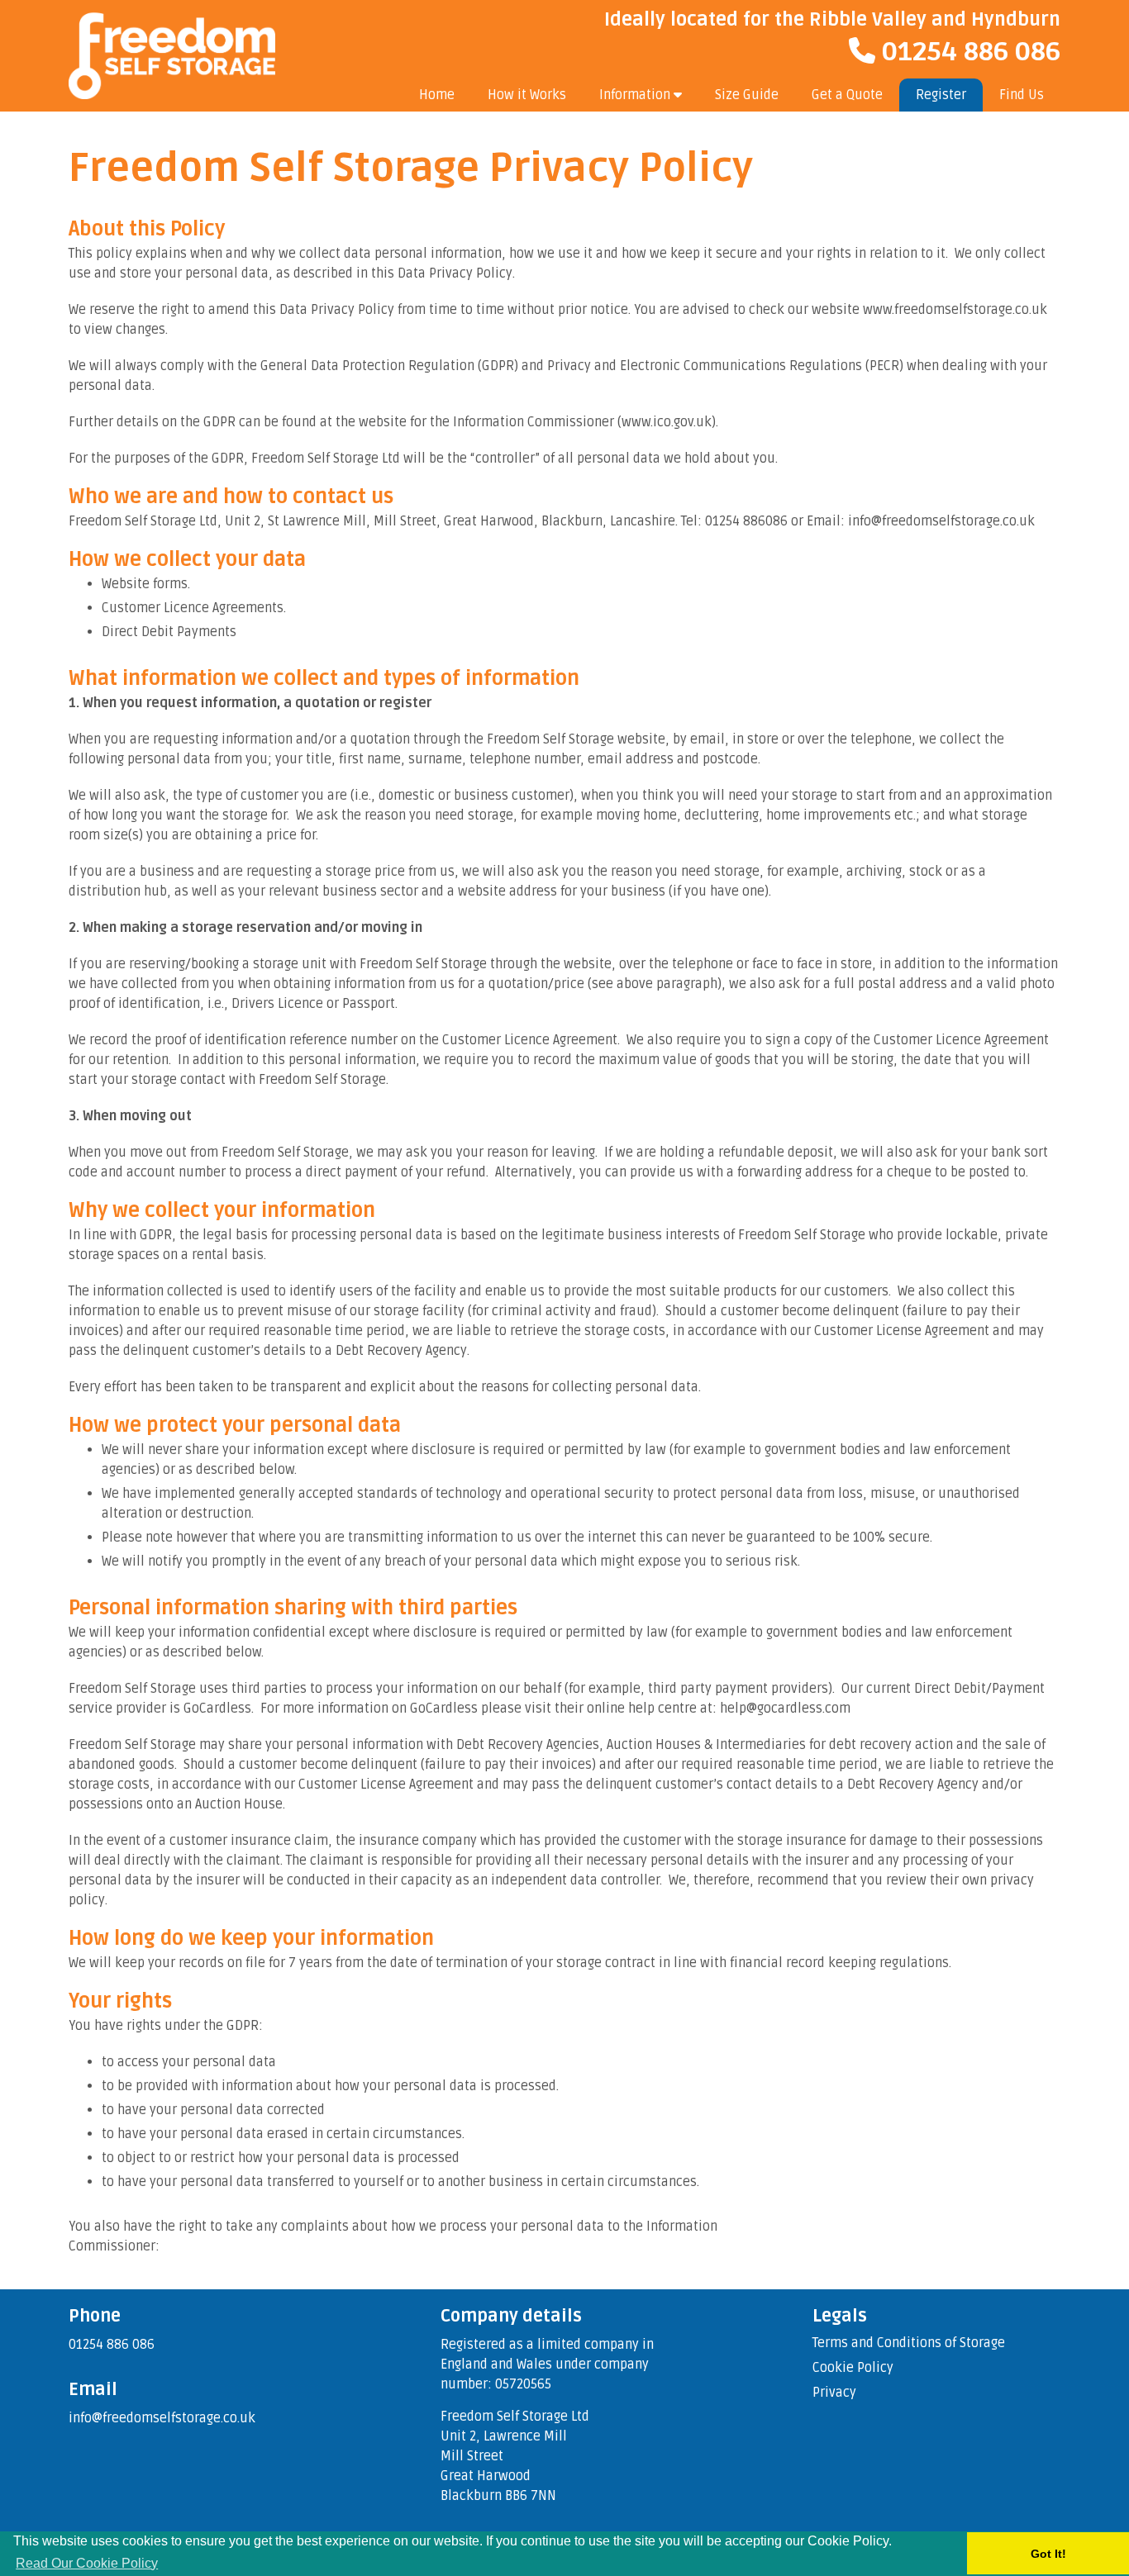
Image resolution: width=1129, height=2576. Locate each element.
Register (941, 95)
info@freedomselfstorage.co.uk (162, 2418)
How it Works (527, 95)
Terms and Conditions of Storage (909, 2343)
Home (437, 95)
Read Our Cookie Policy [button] (87, 2563)
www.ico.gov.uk (667, 422)
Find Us (1022, 95)
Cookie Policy (853, 2368)
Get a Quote (847, 95)
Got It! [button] (1048, 2554)
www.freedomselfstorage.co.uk (955, 310)
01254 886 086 (968, 52)
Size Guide (747, 95)
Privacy (834, 2393)
